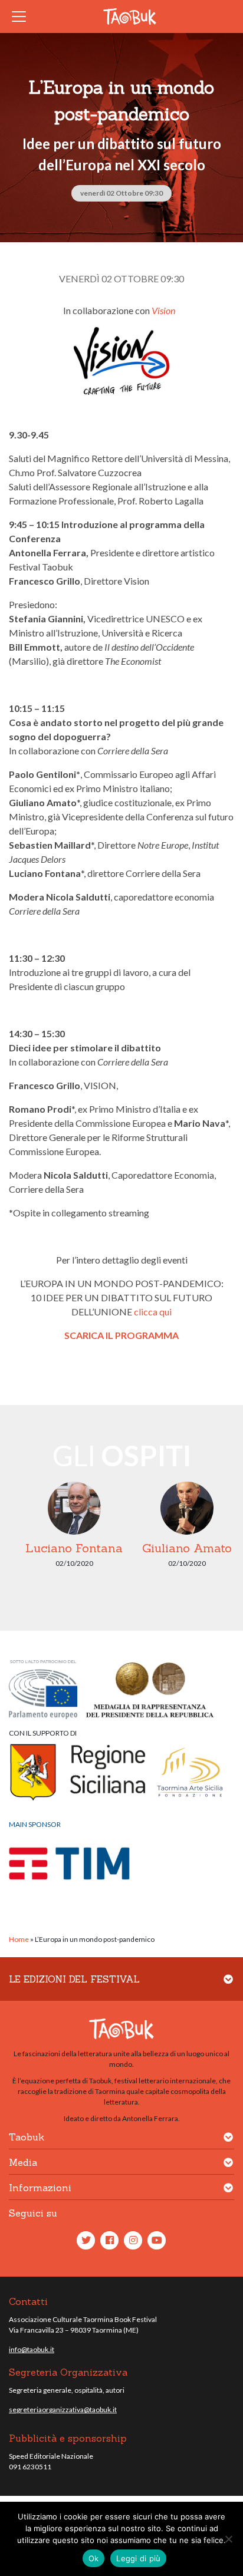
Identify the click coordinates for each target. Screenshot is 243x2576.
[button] (228, 1986)
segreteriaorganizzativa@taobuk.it (63, 2410)
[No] (228, 2539)
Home (19, 1939)
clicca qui (153, 1312)
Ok (94, 2558)
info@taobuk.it (32, 2349)
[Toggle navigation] (22, 17)
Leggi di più (138, 2558)
